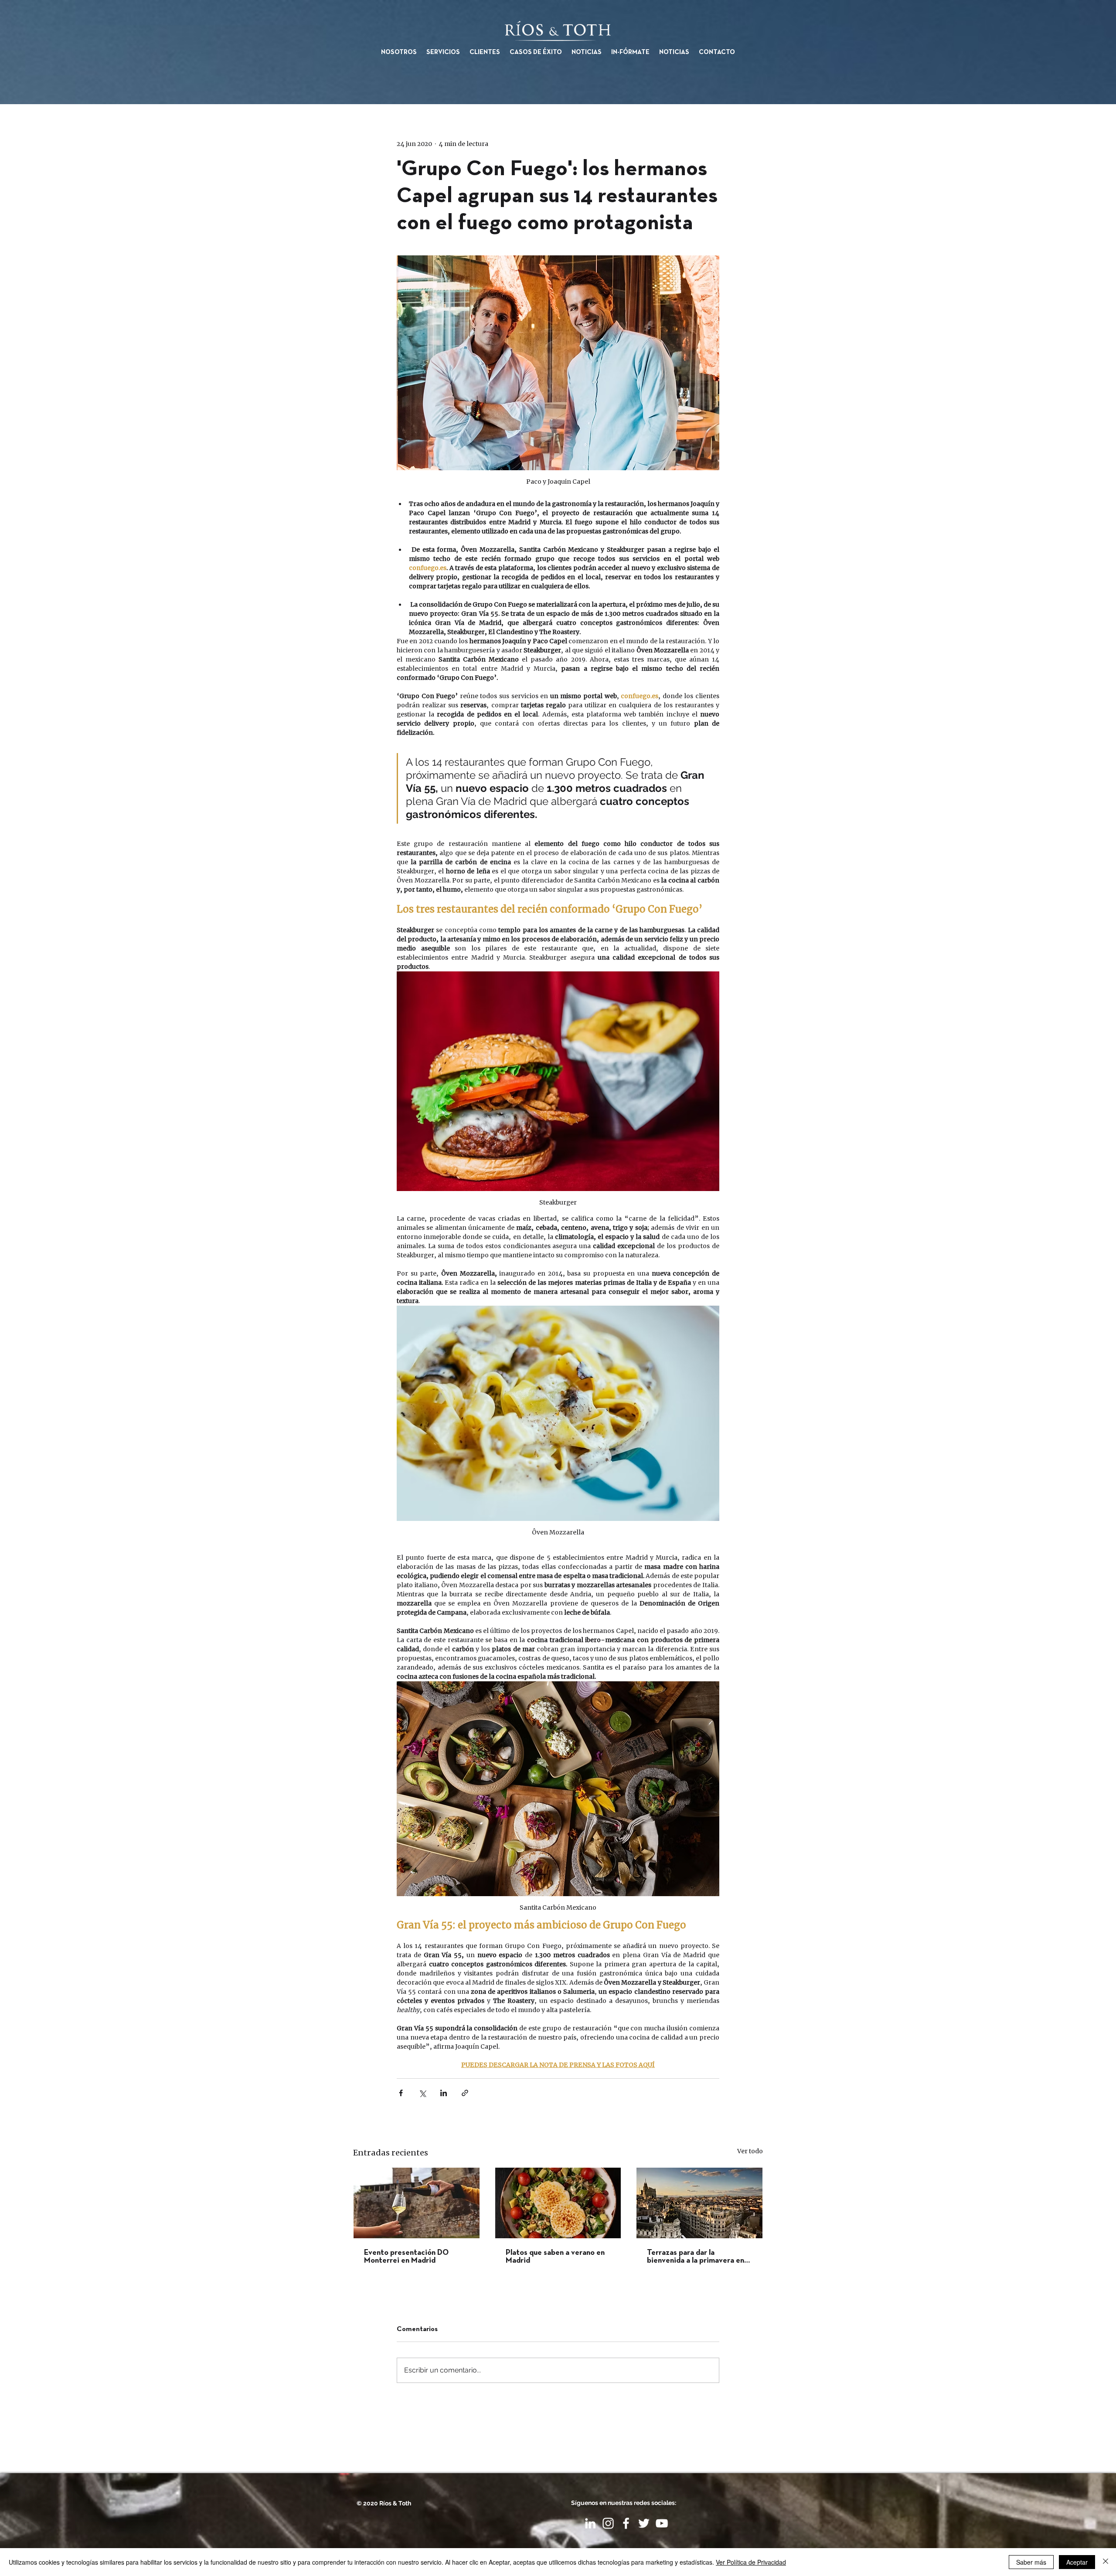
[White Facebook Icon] (626, 2523)
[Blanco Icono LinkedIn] (590, 2523)
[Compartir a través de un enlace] (465, 2093)
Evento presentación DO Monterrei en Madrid (406, 2257)
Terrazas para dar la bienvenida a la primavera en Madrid (696, 2257)
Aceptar (1077, 2562)
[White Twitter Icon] (644, 2523)
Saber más (1031, 2562)
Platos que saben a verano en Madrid (555, 2257)
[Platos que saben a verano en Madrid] (558, 2203)
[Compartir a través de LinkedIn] (444, 2093)
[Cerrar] (1106, 2562)
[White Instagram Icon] (608, 2523)
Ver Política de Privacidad (751, 2562)
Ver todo (750, 2151)
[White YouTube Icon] (662, 2523)
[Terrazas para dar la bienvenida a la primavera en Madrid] (699, 2203)
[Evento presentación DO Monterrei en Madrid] (417, 2203)
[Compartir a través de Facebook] (401, 2093)
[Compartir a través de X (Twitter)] (422, 2093)
